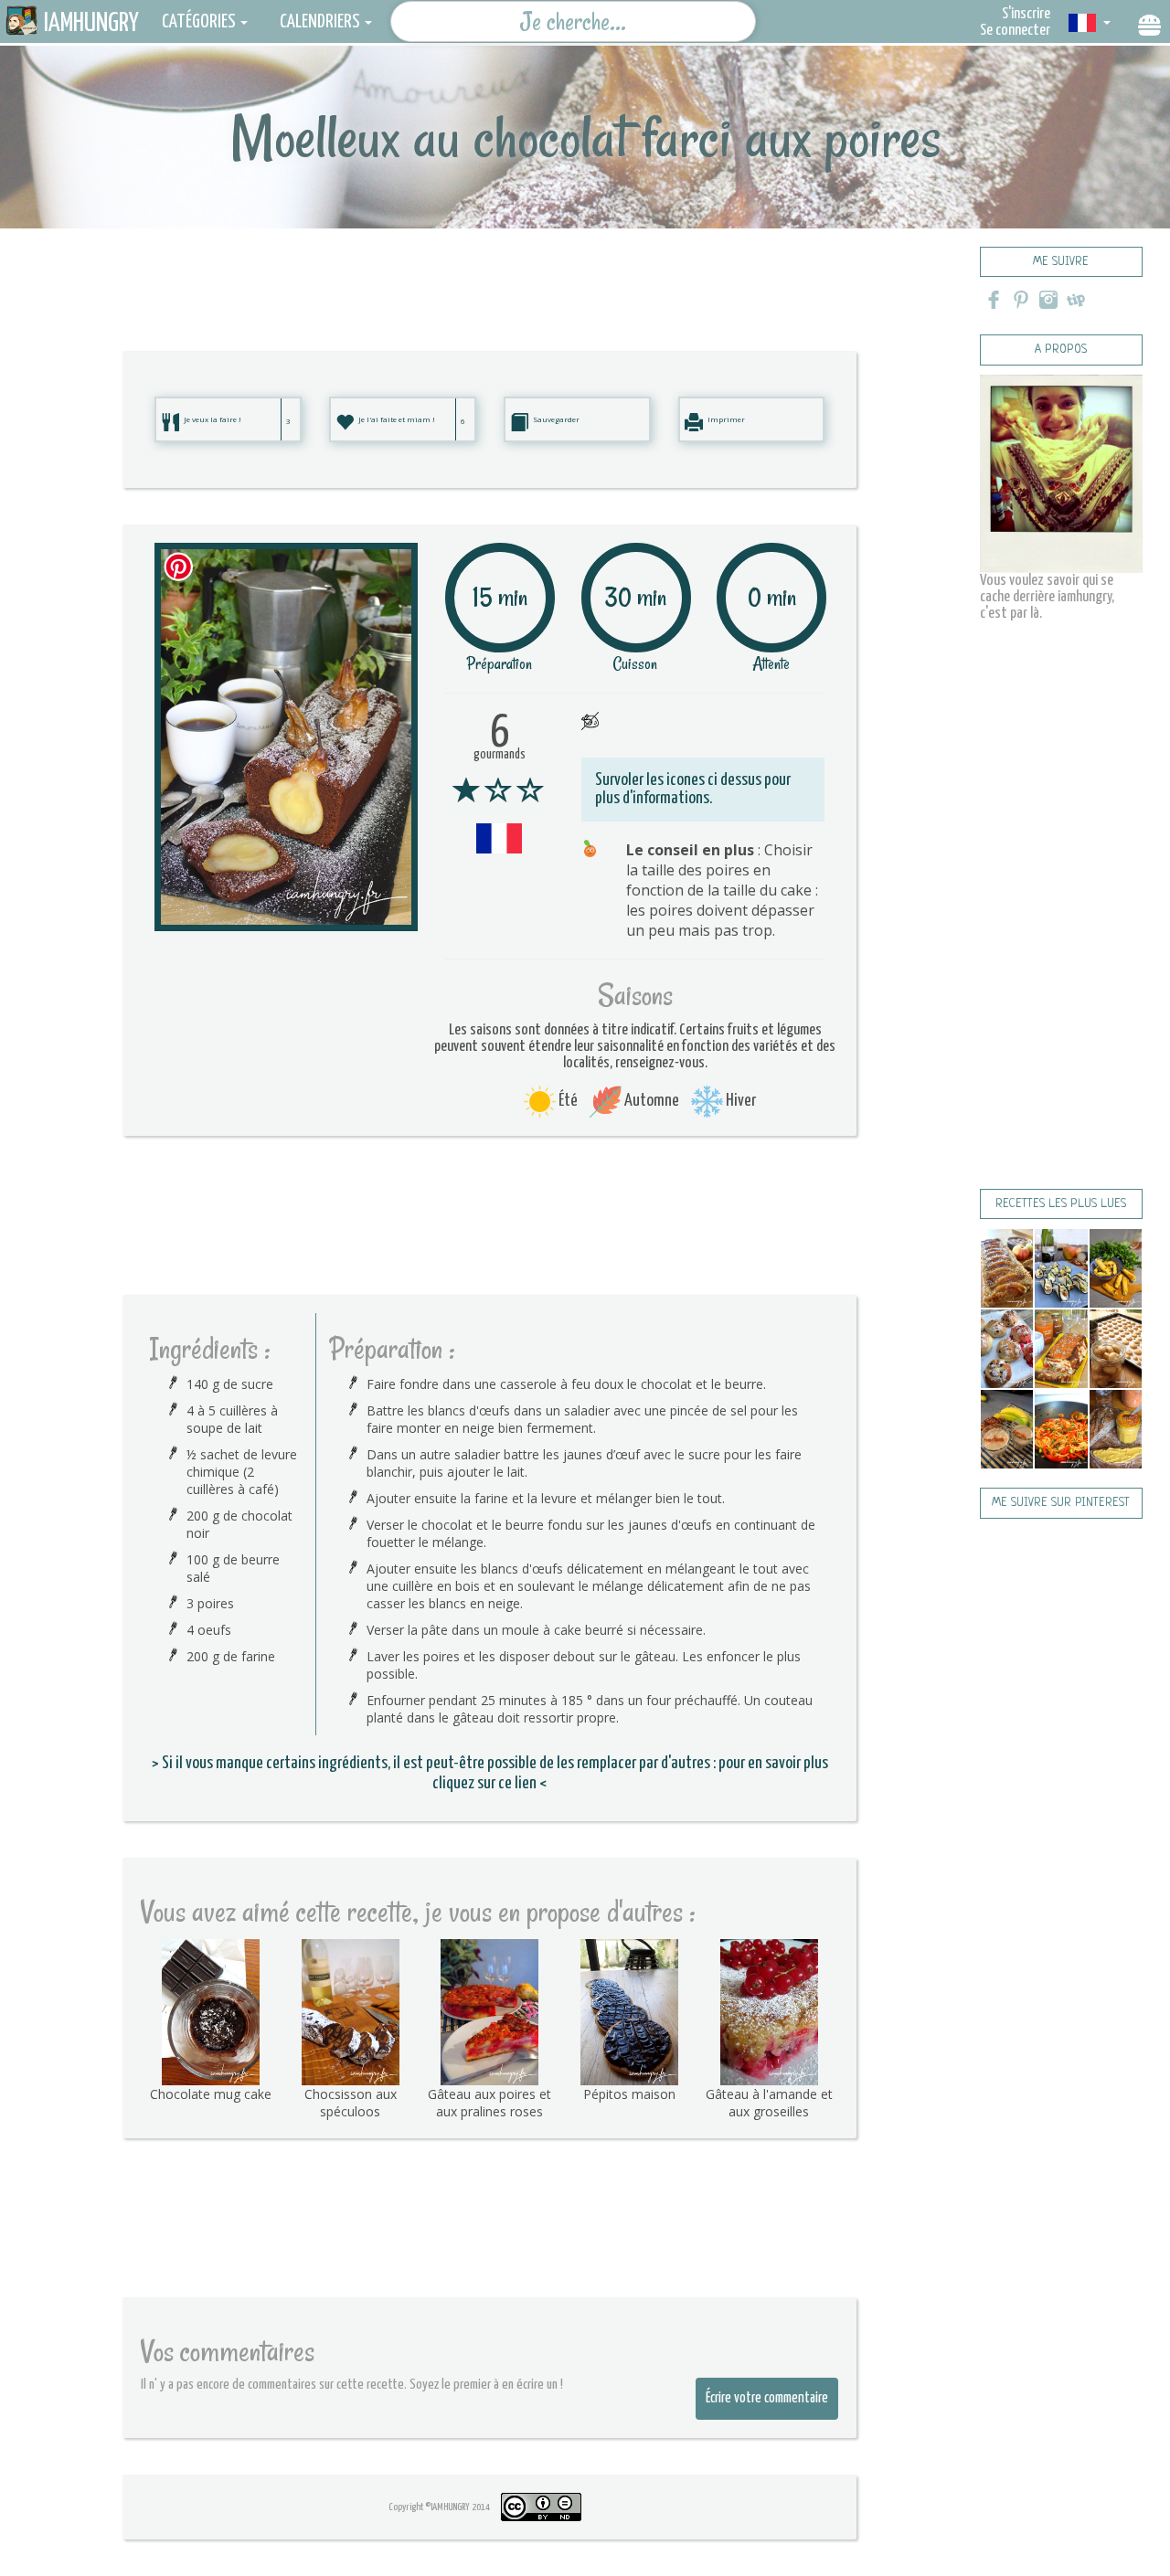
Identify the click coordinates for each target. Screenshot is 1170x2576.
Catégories (199, 22)
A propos (1061, 350)
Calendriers (320, 22)
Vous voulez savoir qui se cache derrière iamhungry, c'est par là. (1047, 597)
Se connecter (1015, 31)
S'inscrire (1026, 14)
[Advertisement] (490, 270)
